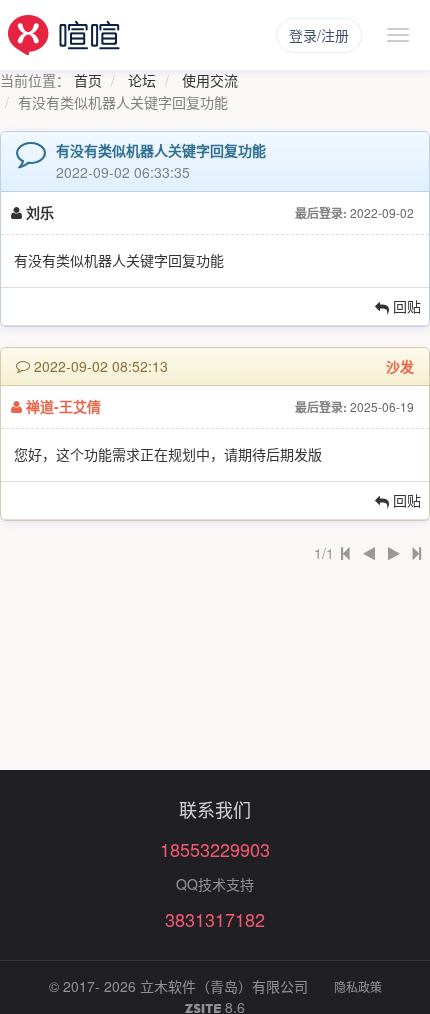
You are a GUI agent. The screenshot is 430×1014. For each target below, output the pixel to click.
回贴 (405, 306)
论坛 (142, 80)
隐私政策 (358, 986)
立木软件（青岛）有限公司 (224, 986)
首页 (88, 80)
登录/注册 (319, 35)
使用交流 (210, 80)
